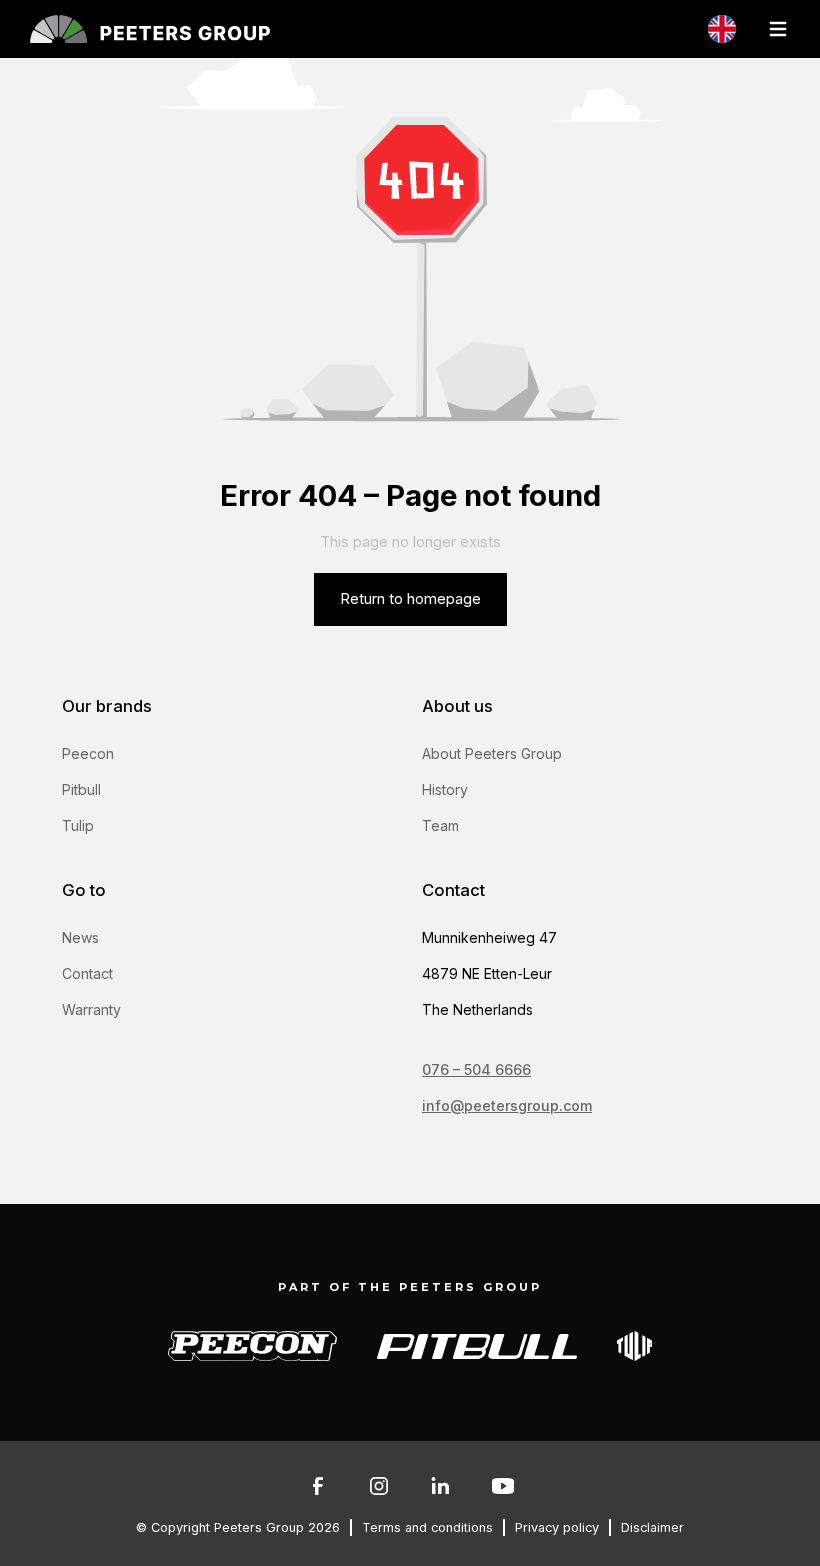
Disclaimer (652, 1527)
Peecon (88, 753)
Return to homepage (410, 599)
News (80, 937)
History (445, 789)
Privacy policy (557, 1527)
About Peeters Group (492, 753)
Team (440, 825)
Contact (87, 973)
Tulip (78, 825)
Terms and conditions (427, 1527)
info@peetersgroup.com (507, 1105)
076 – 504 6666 (476, 1069)
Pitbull (81, 789)
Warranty (91, 1009)
